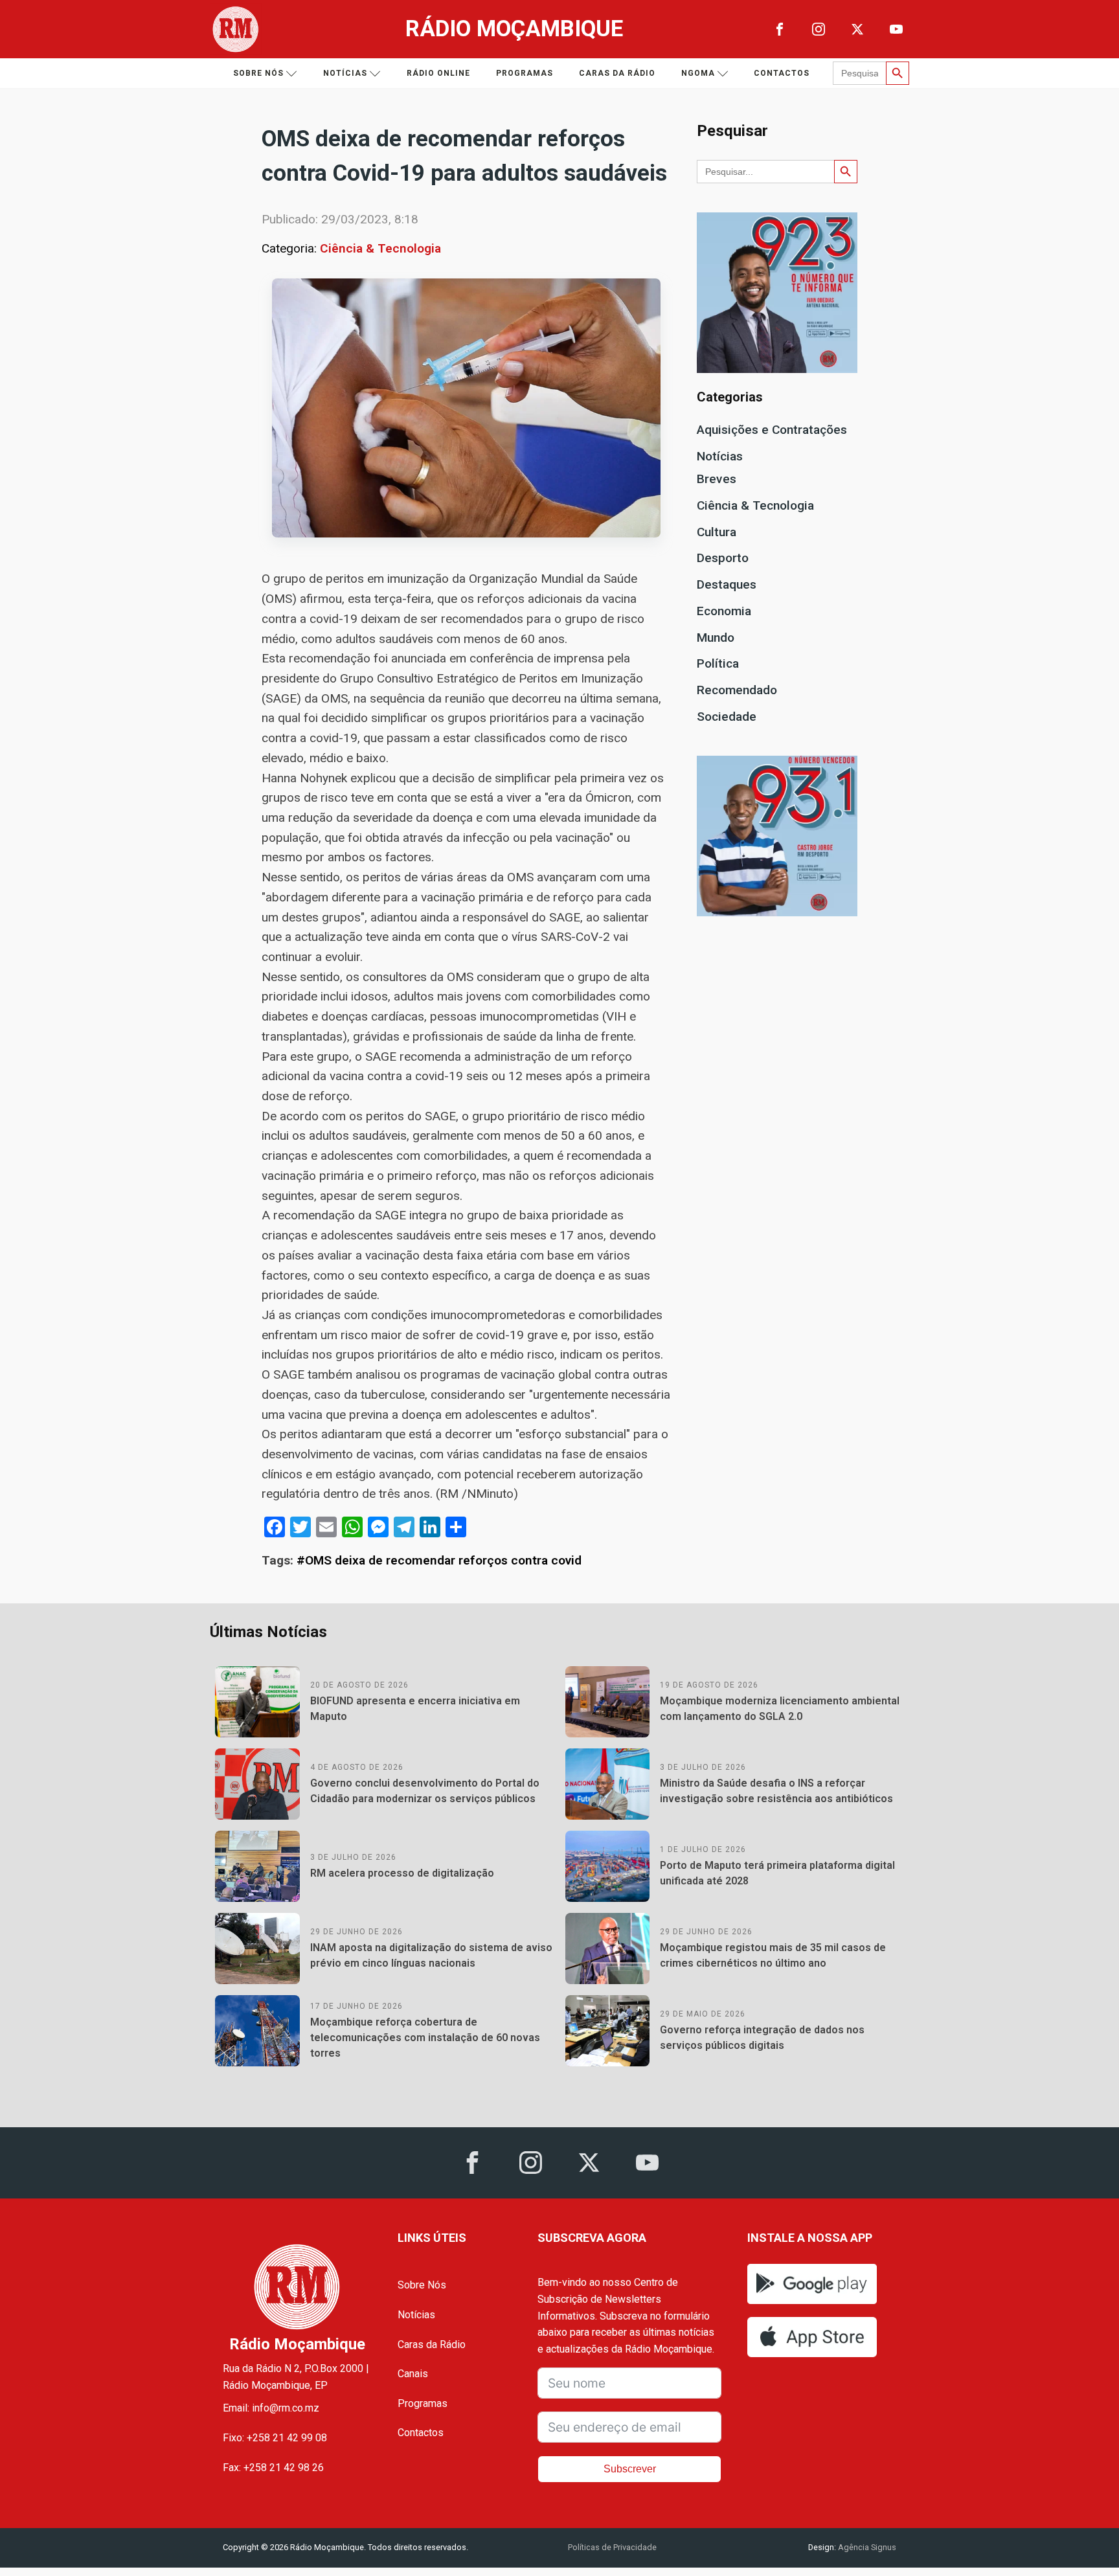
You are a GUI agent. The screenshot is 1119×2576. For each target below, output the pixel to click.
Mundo (716, 638)
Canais (413, 2374)
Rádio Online (438, 73)
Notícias (345, 73)
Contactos (782, 73)
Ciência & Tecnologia (380, 248)
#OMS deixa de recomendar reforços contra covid (439, 1560)
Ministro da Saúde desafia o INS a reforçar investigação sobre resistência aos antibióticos (776, 1791)
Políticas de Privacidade (612, 2547)
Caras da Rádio (617, 73)
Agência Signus (866, 2547)
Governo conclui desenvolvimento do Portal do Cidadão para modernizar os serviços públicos (425, 1791)
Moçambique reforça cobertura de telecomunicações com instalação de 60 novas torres (425, 2038)
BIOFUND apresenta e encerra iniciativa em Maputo (415, 1709)
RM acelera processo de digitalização (402, 1873)
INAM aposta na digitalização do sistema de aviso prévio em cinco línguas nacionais (431, 1955)
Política (718, 663)
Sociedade (727, 717)
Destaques (727, 584)
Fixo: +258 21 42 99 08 (275, 2438)
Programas (525, 73)
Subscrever (630, 2469)
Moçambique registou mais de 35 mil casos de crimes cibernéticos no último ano (773, 1955)
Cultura (717, 532)
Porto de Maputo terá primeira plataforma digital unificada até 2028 (777, 1873)
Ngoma (698, 73)
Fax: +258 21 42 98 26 (273, 2468)
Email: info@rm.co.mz (271, 2408)
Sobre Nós (422, 2285)
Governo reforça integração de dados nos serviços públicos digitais (762, 2038)
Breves (717, 479)
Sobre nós (258, 73)
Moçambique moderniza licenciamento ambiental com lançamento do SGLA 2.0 (780, 1709)
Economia (724, 611)
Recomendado (737, 690)
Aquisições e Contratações (772, 430)
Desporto (723, 558)
